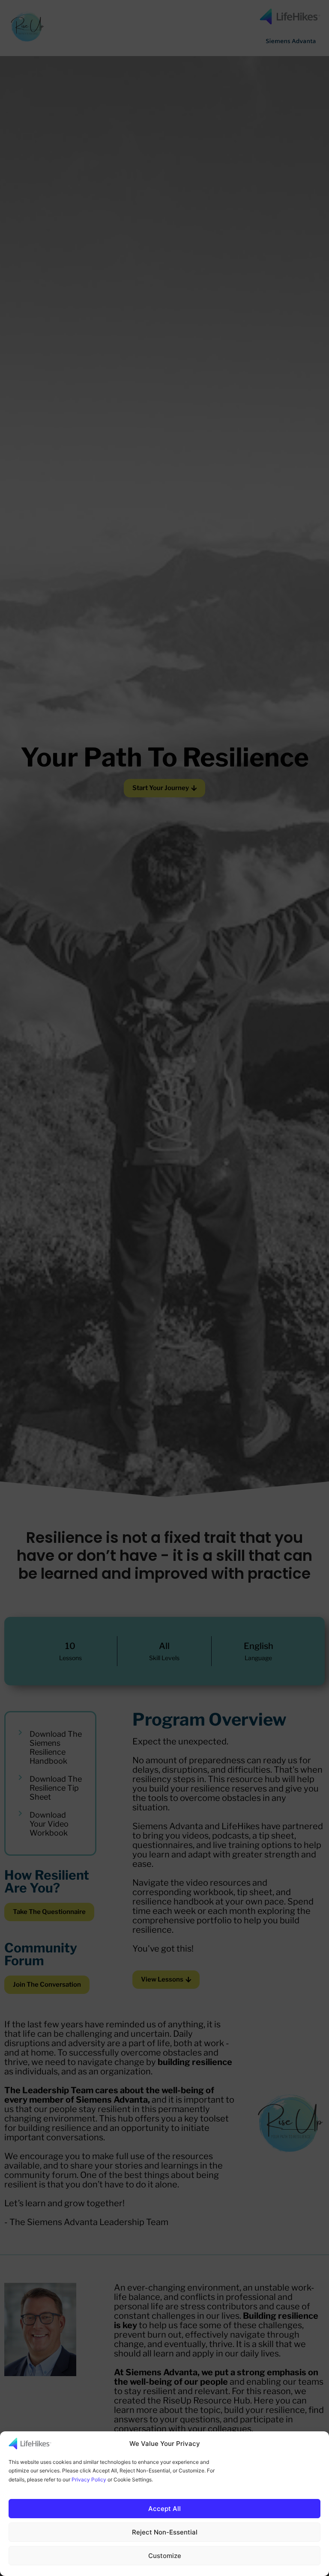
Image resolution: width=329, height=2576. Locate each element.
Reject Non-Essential (165, 2532)
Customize (165, 2556)
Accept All (164, 2509)
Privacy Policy (89, 2479)
